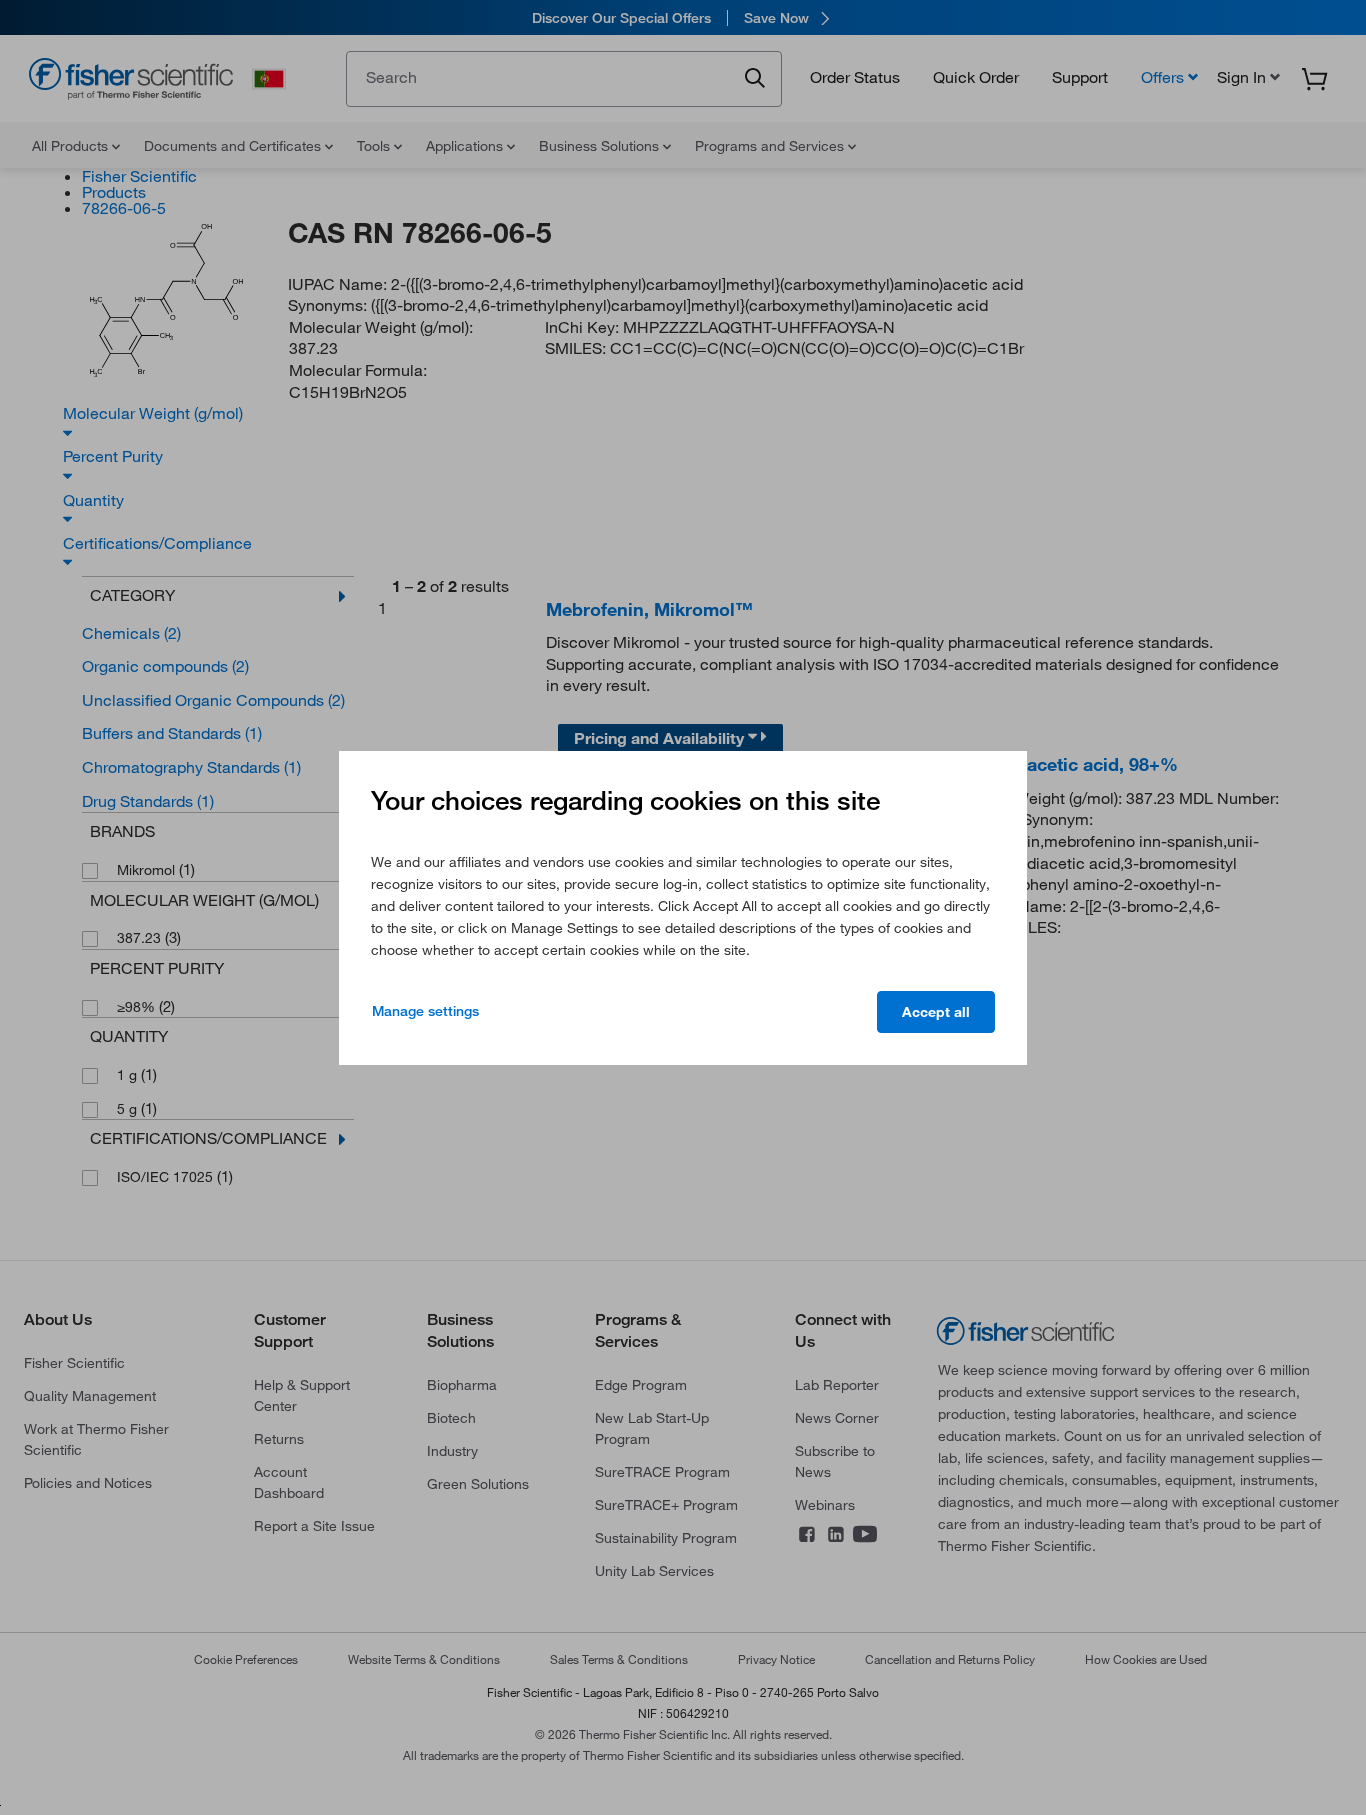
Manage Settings (425, 1011)
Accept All (936, 1012)
